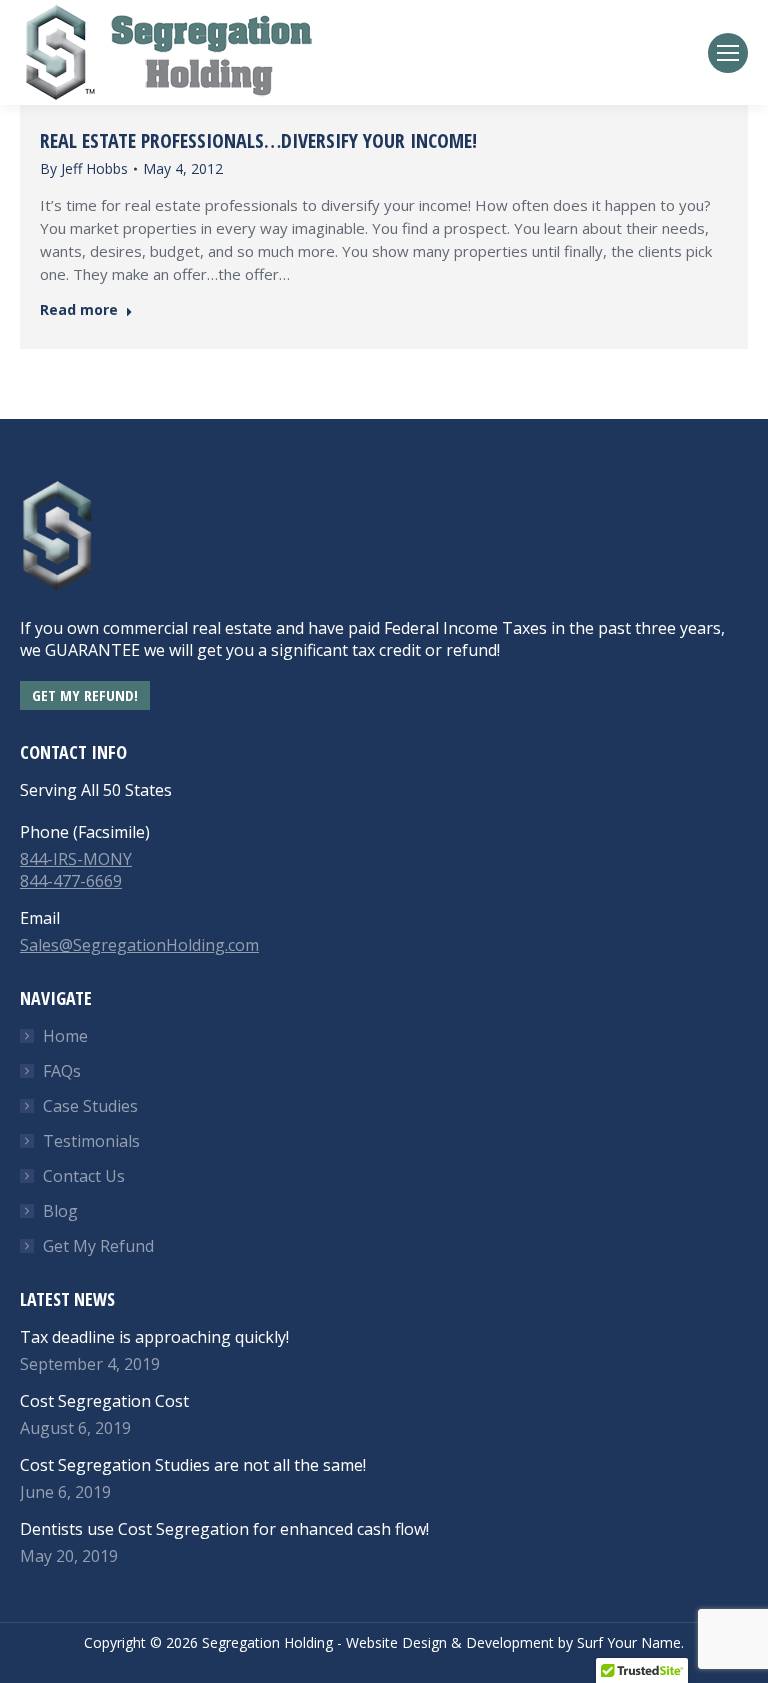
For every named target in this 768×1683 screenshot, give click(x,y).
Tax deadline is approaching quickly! (154, 1337)
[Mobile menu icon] (728, 53)
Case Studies (90, 1106)
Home (65, 1036)
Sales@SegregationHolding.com (139, 945)
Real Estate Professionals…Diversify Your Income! (258, 140)
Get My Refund (98, 1246)
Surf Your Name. (630, 1642)
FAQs (62, 1071)
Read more (79, 310)
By (84, 168)
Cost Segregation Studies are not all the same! (193, 1465)
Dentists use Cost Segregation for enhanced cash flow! (224, 1529)
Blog (60, 1211)
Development (510, 1642)
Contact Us (84, 1176)
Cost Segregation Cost (104, 1401)
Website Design (396, 1642)
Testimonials (91, 1141)
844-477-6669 (71, 881)
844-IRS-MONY (76, 859)
